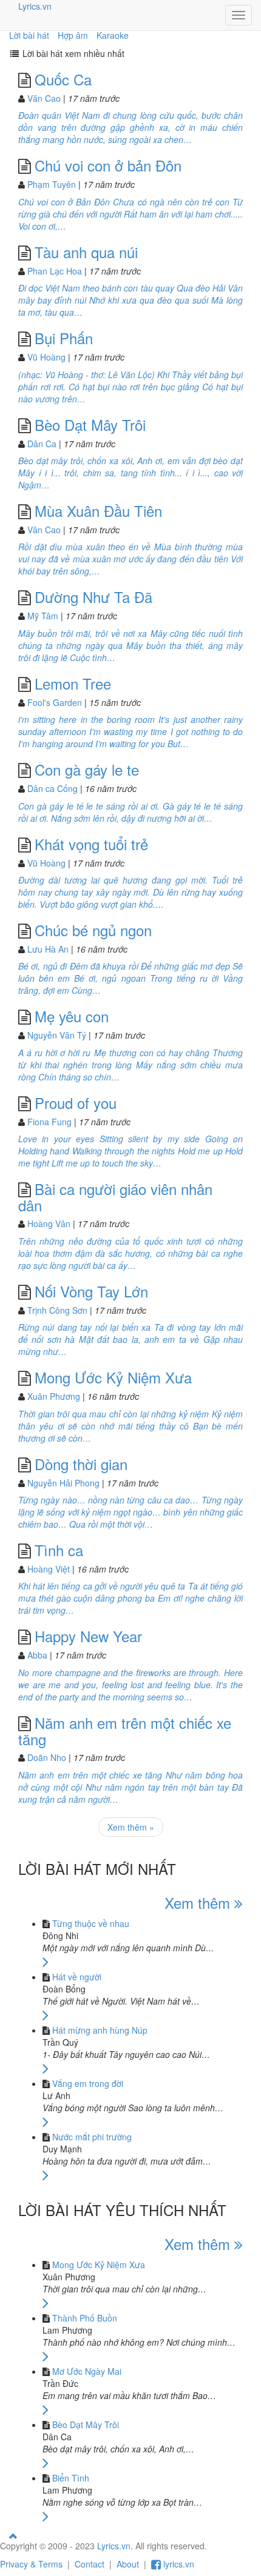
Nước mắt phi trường (92, 2137)
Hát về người (77, 1977)
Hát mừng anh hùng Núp (100, 2030)
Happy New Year (88, 1636)
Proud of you (76, 1103)
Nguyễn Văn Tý (57, 1035)
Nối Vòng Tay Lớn (91, 1291)
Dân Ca (42, 444)
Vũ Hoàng (46, 357)
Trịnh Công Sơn (57, 1310)
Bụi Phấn (64, 338)
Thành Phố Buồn (85, 2318)
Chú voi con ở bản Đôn (108, 165)
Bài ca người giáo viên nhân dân (115, 1197)
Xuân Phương (54, 1396)
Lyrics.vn (35, 6)
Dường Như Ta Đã (93, 597)
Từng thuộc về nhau (91, 1923)
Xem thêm (199, 1902)
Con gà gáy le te (87, 769)
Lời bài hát (29, 35)
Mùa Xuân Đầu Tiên (98, 511)
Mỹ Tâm (43, 616)
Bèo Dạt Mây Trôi (90, 424)
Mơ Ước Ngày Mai (87, 2371)
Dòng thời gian (81, 1464)
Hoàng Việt (49, 1569)
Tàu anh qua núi (86, 252)
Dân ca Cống (53, 788)
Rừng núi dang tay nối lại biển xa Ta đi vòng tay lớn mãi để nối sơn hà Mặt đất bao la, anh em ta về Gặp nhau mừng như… (130, 1339)
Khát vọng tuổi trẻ (91, 844)
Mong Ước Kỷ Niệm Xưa (113, 1377)
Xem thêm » (131, 1827)
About (128, 2564)
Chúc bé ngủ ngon (93, 930)
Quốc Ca (63, 79)
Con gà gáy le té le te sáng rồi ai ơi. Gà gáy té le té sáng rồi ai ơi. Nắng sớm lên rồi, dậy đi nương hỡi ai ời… (130, 812)
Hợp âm (73, 35)
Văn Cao (44, 98)
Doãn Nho (47, 1757)
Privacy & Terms (31, 2564)
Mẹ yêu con (72, 1016)
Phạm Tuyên (52, 184)
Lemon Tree (73, 683)
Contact (90, 2564)
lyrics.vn (178, 2564)
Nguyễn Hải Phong (63, 1483)
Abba (37, 1655)
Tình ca (59, 1550)
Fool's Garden (55, 702)
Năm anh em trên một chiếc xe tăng (125, 1731)
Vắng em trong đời (88, 2083)
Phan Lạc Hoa (55, 271)
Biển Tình (71, 2478)
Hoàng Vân (49, 1223)
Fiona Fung (49, 1122)
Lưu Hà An (48, 949)
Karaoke (113, 35)
